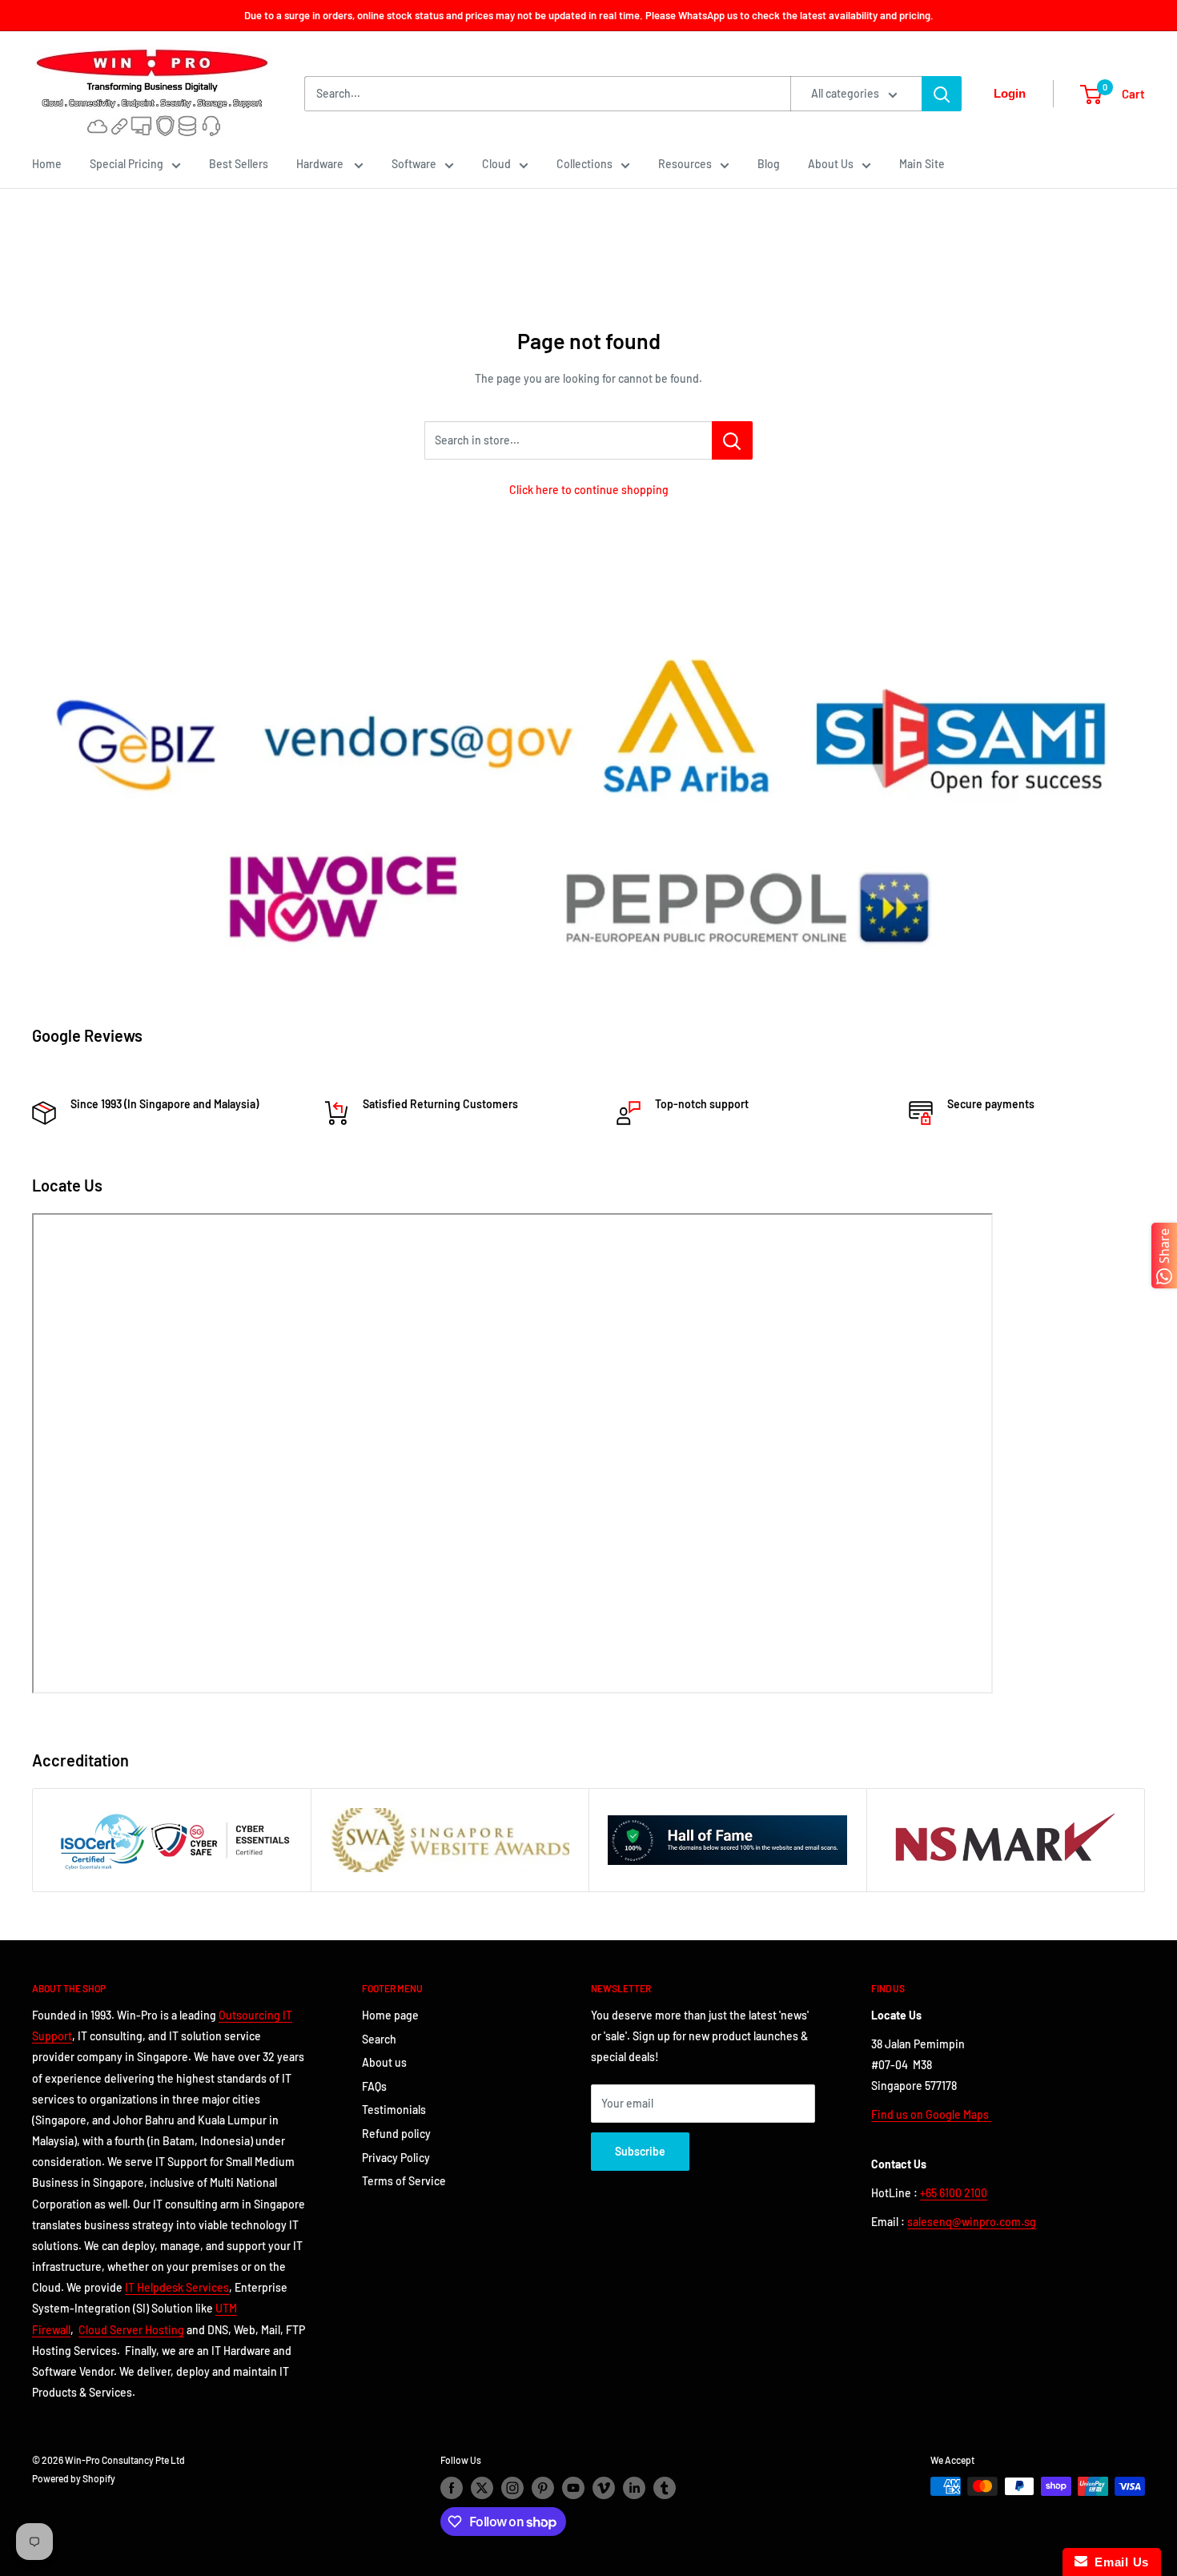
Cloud (496, 164)
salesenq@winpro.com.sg (972, 2222)
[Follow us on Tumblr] (665, 2488)
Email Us (1118, 2562)
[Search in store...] (732, 440)
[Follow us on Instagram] (512, 2488)
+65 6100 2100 (954, 2193)
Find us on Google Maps (931, 2114)
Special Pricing (127, 164)
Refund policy (396, 2134)
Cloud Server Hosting (131, 2330)
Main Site (922, 164)
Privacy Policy (396, 2158)
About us (384, 2062)
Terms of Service (404, 2181)
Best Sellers (239, 164)
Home (47, 164)
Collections (584, 164)
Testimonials (394, 2110)
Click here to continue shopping (589, 490)
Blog (769, 164)
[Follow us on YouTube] (573, 2488)
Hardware (321, 164)
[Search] (942, 94)
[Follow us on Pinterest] (543, 2488)
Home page (390, 2015)
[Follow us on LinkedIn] (634, 2488)
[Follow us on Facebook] (452, 2488)
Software (414, 164)
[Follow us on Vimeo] (604, 2488)
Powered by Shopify (74, 2478)
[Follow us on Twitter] (482, 2488)
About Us (831, 164)
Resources (685, 164)
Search (379, 2039)
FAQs (374, 2086)
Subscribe (640, 2151)
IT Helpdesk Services (177, 2287)
